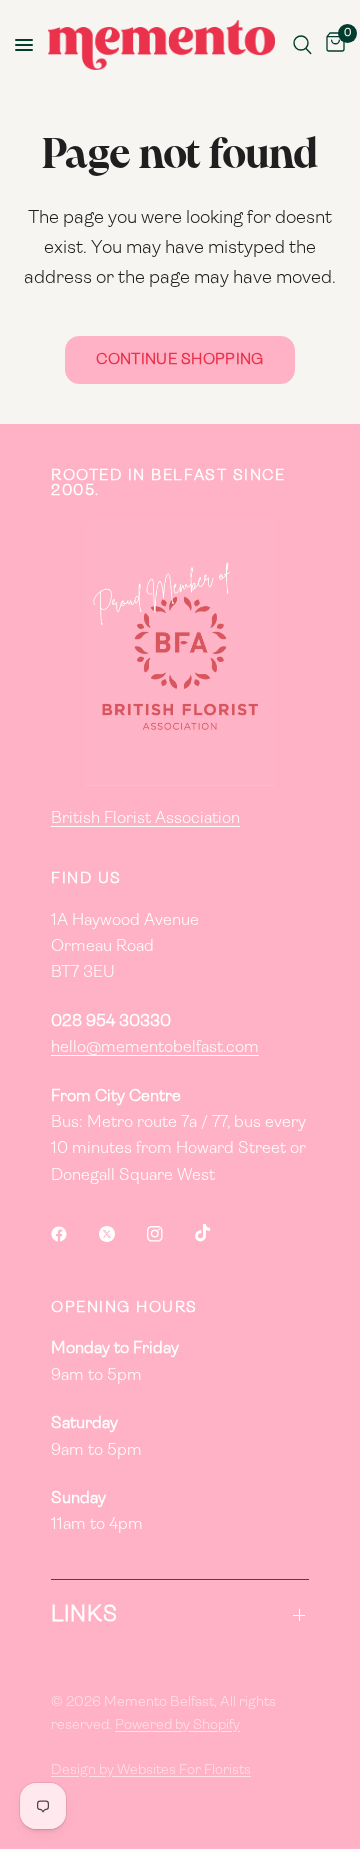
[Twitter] (121, 1234)
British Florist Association (145, 819)
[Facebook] (73, 1234)
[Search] (302, 45)
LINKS (85, 1615)
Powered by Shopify (177, 1725)
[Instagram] (169, 1234)
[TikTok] (217, 1233)
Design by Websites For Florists (151, 1770)
